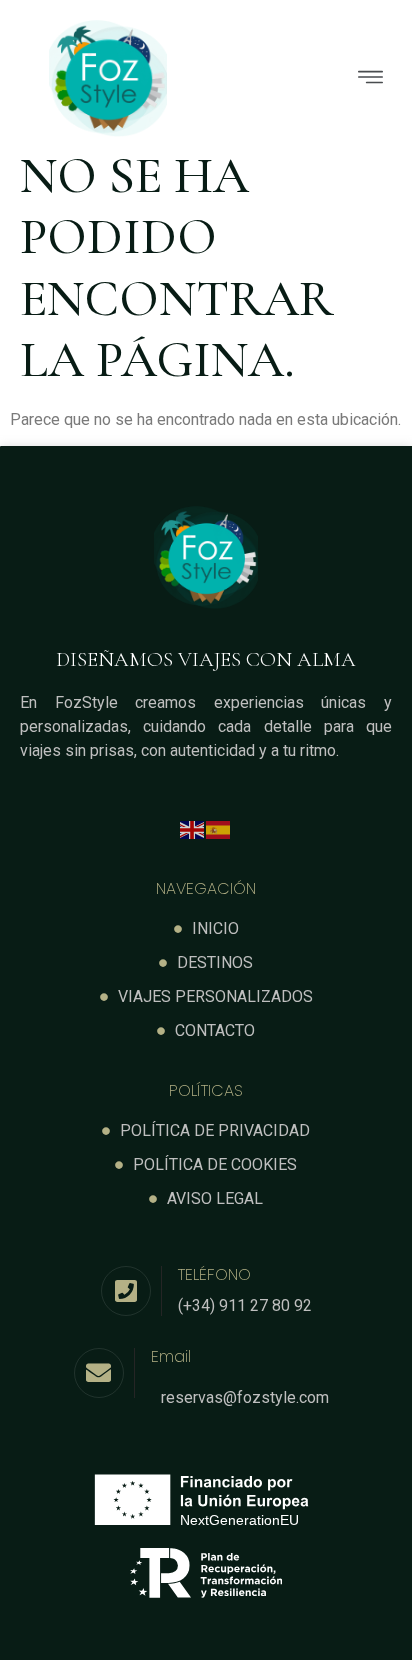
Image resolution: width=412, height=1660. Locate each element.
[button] (304, 79)
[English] (193, 828)
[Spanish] (219, 828)
